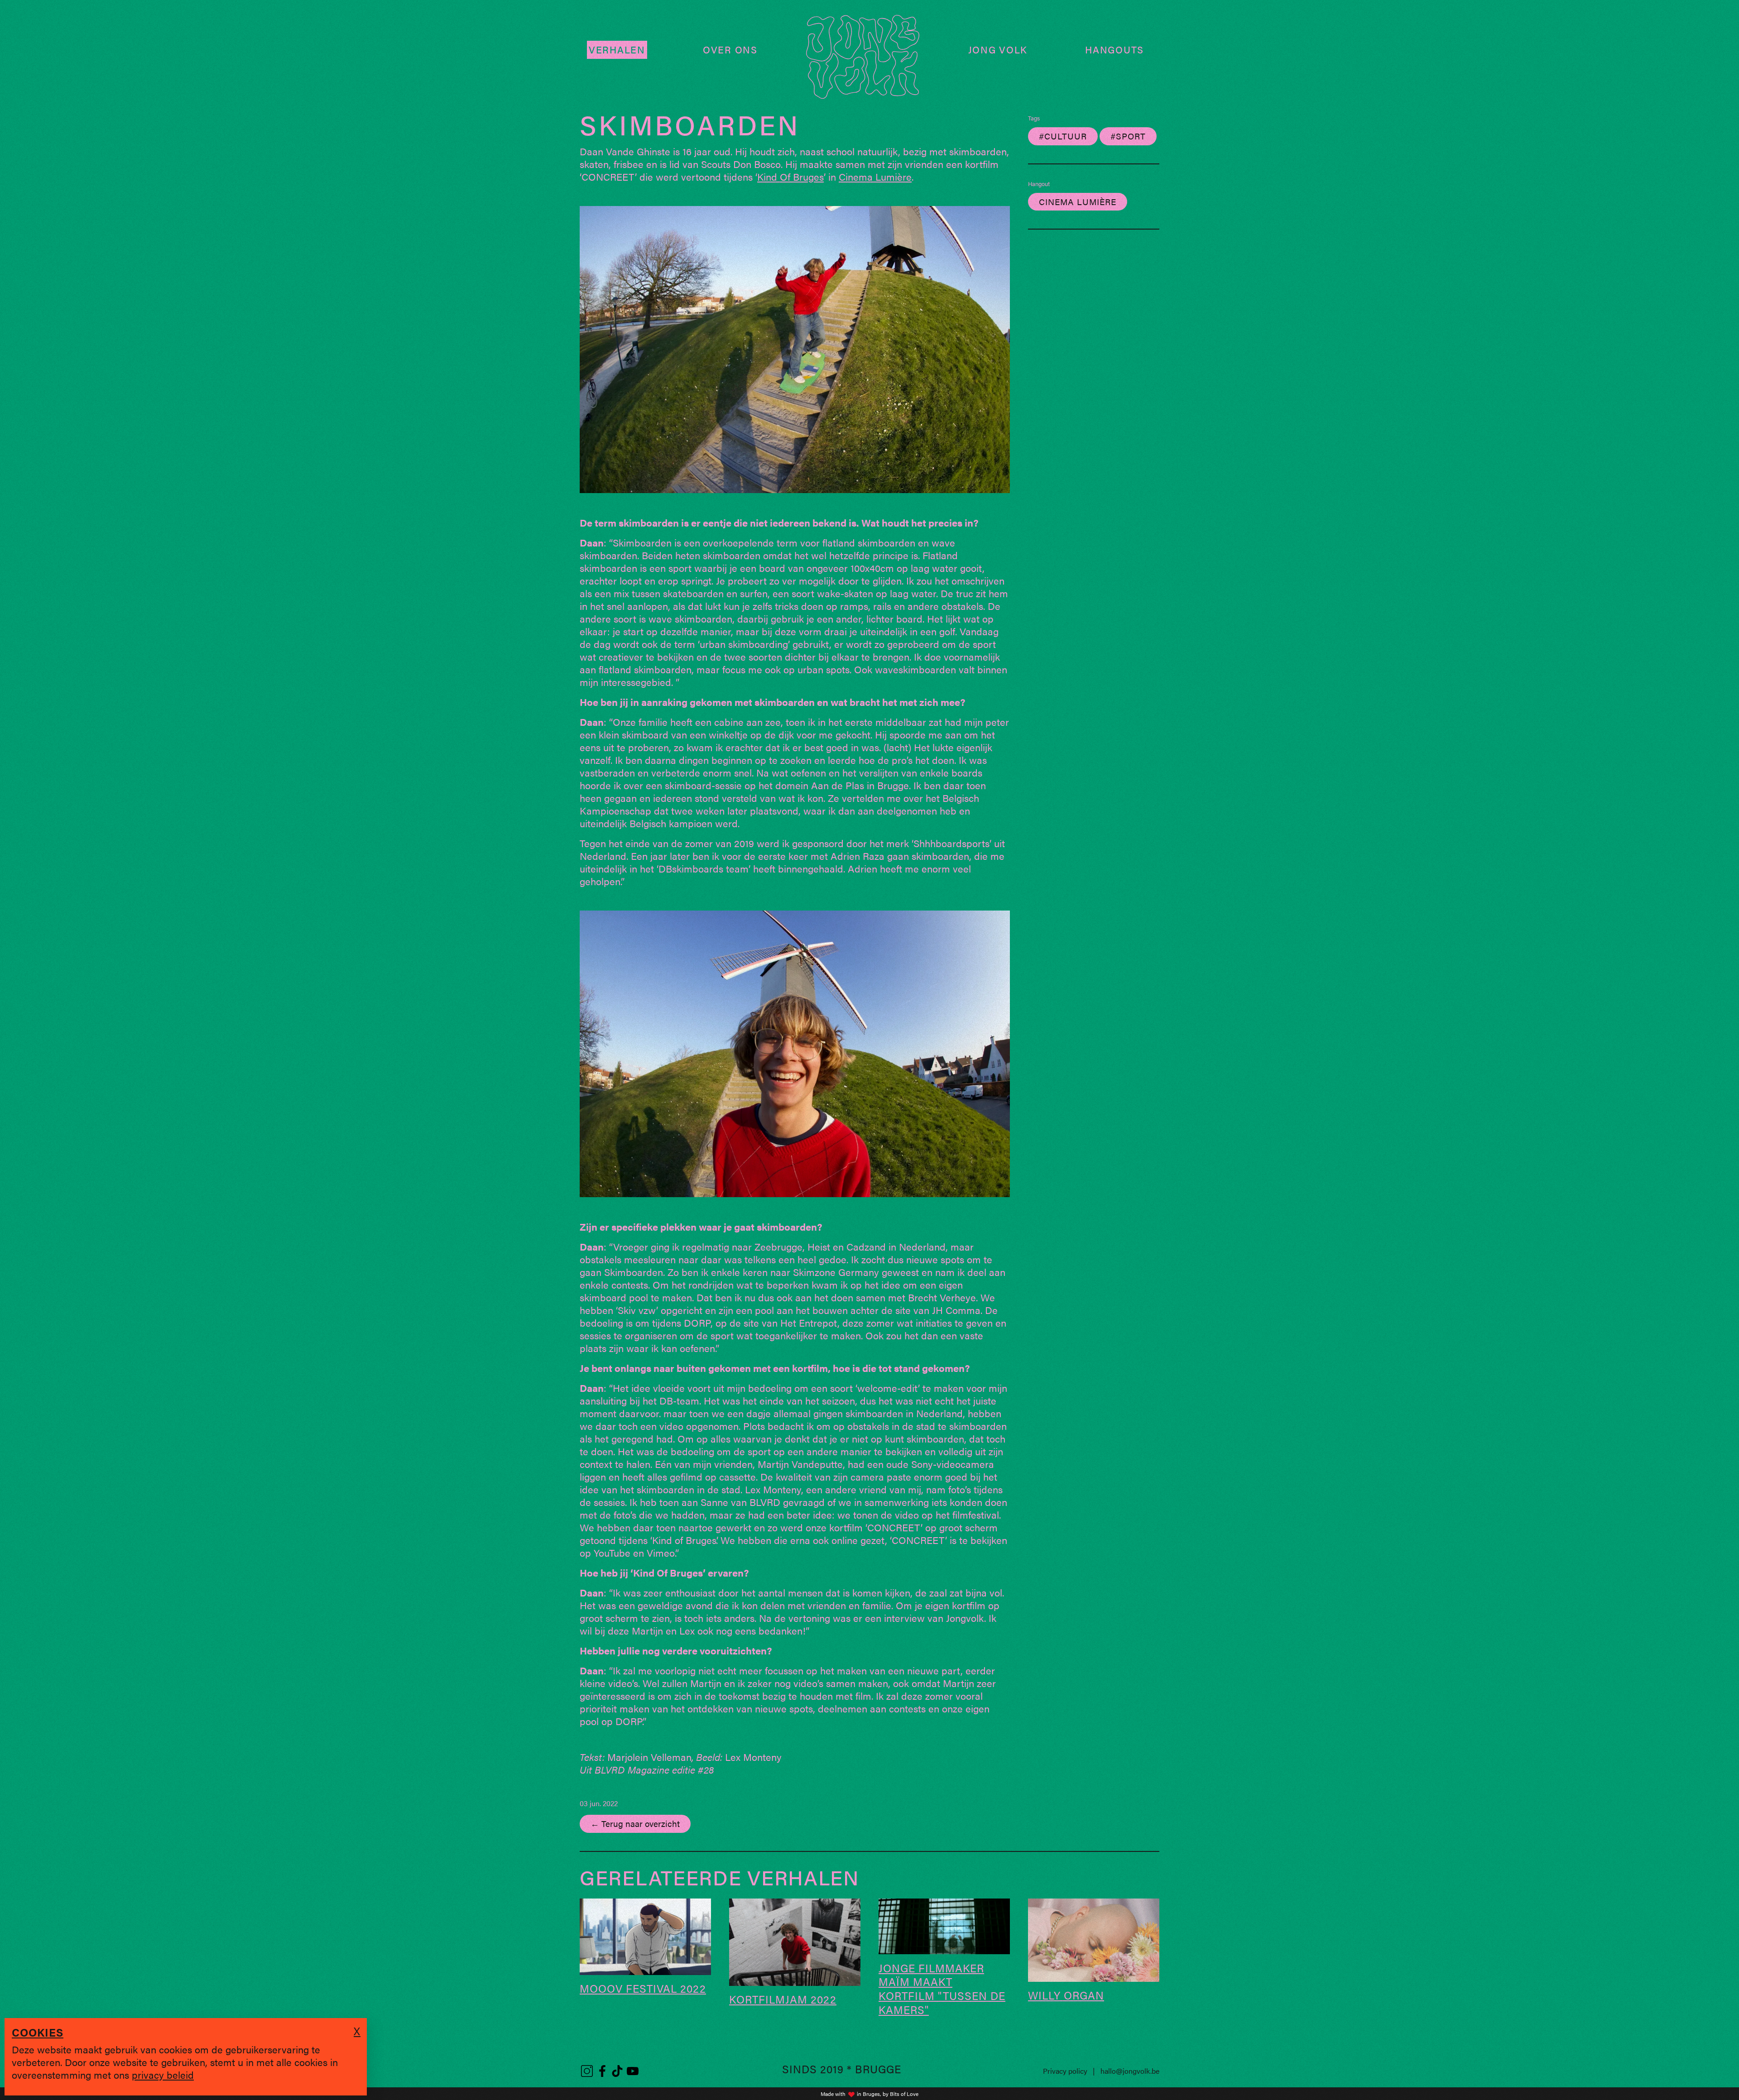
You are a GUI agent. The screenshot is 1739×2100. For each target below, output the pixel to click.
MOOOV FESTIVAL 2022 (643, 1988)
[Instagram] (587, 2071)
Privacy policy (1065, 2071)
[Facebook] (602, 2071)
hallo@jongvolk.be (1130, 2071)
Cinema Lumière (875, 176)
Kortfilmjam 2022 (783, 1999)
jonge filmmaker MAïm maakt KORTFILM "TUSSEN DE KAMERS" (942, 1989)
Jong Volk (998, 50)
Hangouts (1114, 50)
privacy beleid (163, 2074)
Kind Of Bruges (790, 176)
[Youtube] (633, 2071)
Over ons (730, 50)
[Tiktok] (617, 2071)
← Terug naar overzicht (635, 1823)
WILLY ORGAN (1066, 1995)
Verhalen (617, 50)
